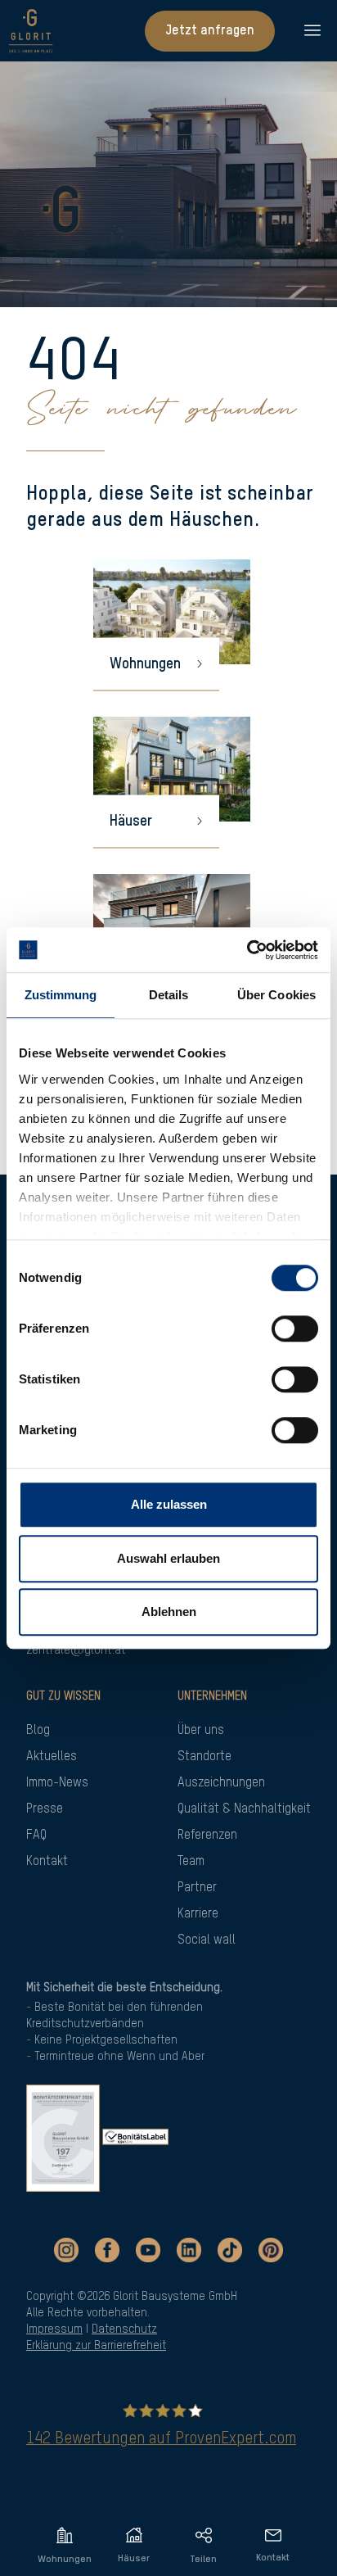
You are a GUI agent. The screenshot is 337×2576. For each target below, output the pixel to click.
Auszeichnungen (221, 1783)
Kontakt (47, 1862)
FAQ (36, 1836)
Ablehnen (169, 1612)
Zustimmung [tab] (61, 995)
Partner (197, 1888)
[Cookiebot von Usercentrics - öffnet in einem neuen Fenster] (247, 950)
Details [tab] (169, 995)
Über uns (201, 1731)
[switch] (295, 1329)
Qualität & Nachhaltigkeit (244, 1809)
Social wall (207, 1940)
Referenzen (207, 1836)
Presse (45, 1809)
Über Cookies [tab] (276, 995)
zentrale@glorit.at (76, 1650)
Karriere (198, 1914)
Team (191, 1862)
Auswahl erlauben (168, 1558)
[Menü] (306, 31)
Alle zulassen (169, 1504)
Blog (38, 1731)
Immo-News (57, 1783)
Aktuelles (52, 1757)
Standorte (204, 1757)
